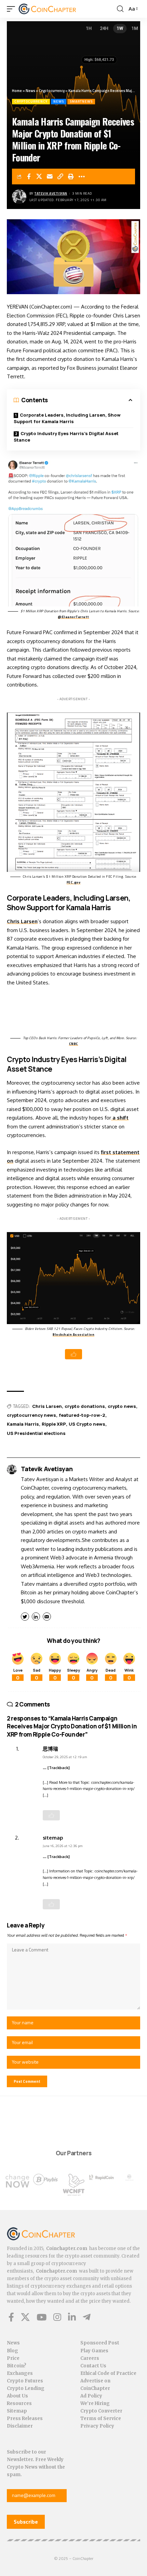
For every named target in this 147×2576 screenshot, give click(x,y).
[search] (120, 9)
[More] (82, 176)
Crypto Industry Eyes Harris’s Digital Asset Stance (66, 437)
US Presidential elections (36, 1433)
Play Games (94, 2351)
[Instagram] (57, 2317)
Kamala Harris (23, 1424)
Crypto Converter (101, 2411)
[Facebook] (11, 2317)
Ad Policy (91, 2396)
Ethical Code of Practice (108, 2373)
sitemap (53, 1838)
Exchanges (20, 2373)
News (30, 91)
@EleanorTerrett (73, 617)
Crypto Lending (26, 2388)
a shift (120, 1118)
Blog (12, 2351)
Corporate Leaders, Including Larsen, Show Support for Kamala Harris (67, 418)
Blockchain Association (73, 1335)
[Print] (71, 176)
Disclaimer (20, 2426)
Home (17, 91)
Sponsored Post (100, 2343)
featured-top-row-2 (82, 1415)
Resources (19, 2403)
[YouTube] (42, 2317)
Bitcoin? (17, 2366)
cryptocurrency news (31, 1415)
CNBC (74, 1044)
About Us (17, 2396)
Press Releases (25, 2418)
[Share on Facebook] (29, 176)
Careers (90, 2358)
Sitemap (17, 2411)
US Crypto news (87, 1424)
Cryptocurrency (52, 91)
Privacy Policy (97, 2426)
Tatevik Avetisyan (51, 193)
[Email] (50, 176)
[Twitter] (25, 2317)
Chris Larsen (22, 921)
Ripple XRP (54, 1424)
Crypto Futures (25, 2381)
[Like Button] (73, 1354)
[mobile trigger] (13, 9)
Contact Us (93, 2366)
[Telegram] (87, 2317)
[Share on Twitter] (39, 176)
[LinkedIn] (72, 2317)
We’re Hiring (95, 2403)
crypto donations (85, 1406)
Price (13, 2358)
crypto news (122, 1406)
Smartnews (81, 101)
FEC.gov (74, 882)
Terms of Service (101, 2418)
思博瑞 (50, 1749)
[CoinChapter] (56, 9)
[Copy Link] (61, 176)
